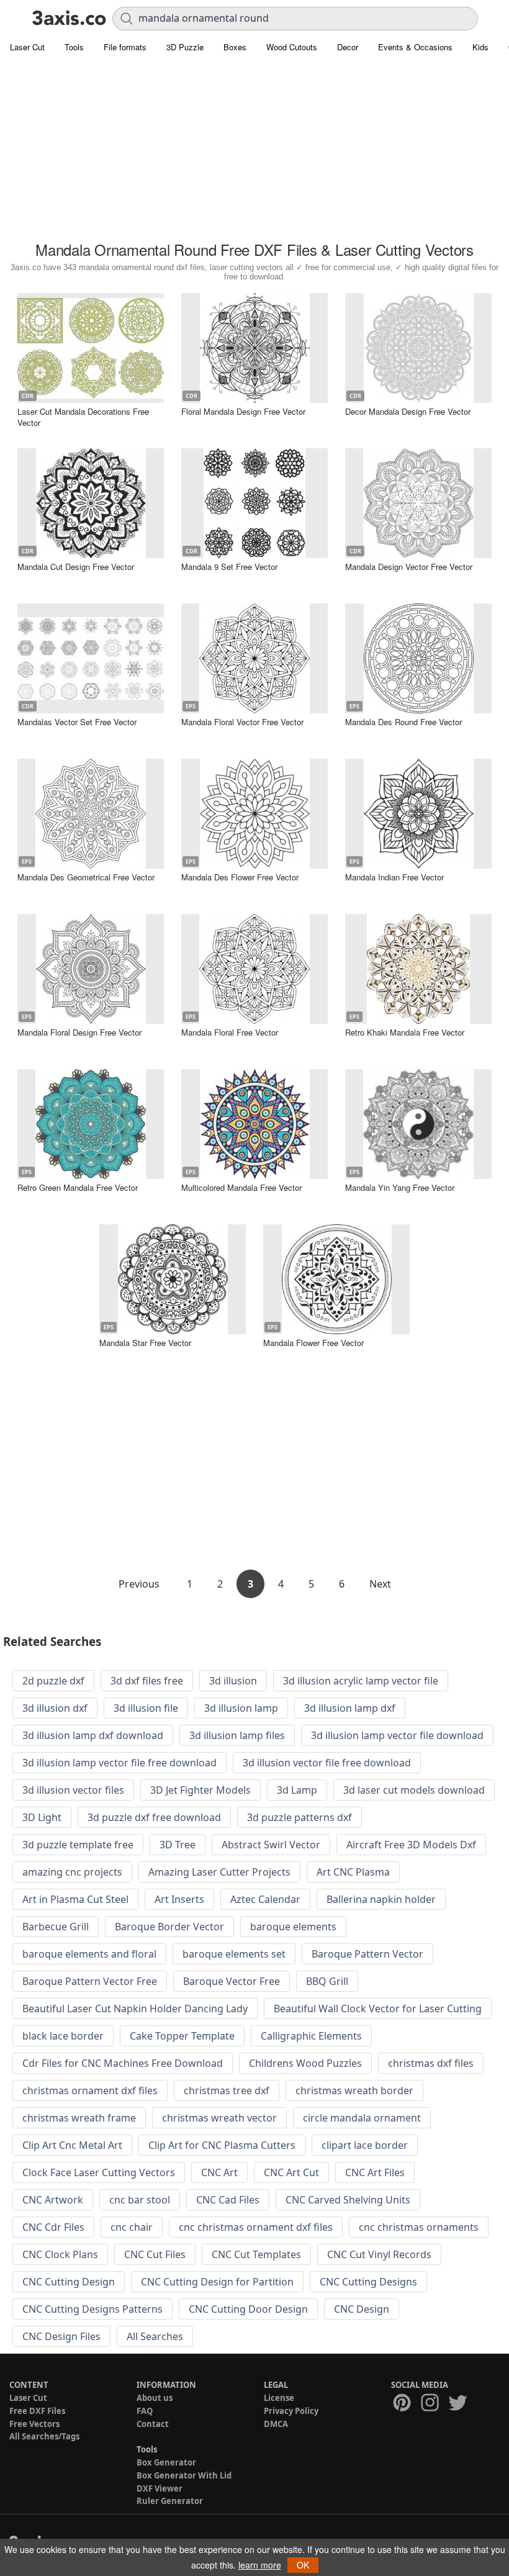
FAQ (145, 2411)
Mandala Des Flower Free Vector (240, 877)
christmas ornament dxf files (90, 2090)
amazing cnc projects (72, 1872)
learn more (260, 2565)
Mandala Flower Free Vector (313, 1343)
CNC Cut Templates (256, 2254)
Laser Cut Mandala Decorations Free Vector (83, 417)
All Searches (155, 2336)
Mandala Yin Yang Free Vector (400, 1187)
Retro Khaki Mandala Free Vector (405, 1032)
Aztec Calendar (265, 1899)
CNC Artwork (53, 2200)
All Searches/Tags (44, 2436)
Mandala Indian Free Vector (394, 877)
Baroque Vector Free (232, 1981)
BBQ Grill (327, 1981)
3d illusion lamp (241, 1708)
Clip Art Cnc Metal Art (72, 2145)
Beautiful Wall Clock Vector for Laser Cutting (378, 2009)
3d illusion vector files (73, 1790)
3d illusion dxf (55, 1708)
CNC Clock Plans (60, 2254)
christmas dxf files (431, 2063)
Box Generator (166, 2462)
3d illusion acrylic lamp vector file (361, 1681)
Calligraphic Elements (311, 2036)
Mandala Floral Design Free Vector (79, 1032)
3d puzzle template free (78, 1845)
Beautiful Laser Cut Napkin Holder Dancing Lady (135, 2009)
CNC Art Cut (291, 2172)
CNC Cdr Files (53, 2227)
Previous (140, 1584)
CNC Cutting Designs (368, 2282)
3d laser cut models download (414, 1790)
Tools (74, 47)
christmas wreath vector (219, 2118)
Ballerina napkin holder (381, 1899)
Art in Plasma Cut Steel (75, 1899)
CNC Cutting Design (69, 2282)
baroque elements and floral (89, 1954)
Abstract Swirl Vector (271, 1845)
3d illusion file (146, 1708)
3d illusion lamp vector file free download (119, 1763)
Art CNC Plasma (353, 1872)
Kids (480, 47)
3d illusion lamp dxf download (93, 1735)
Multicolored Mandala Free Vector (241, 1187)
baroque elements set (234, 1954)
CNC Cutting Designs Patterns (92, 2309)
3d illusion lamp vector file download (397, 1735)
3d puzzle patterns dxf (300, 1817)
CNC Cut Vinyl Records (379, 2254)
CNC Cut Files (155, 2254)
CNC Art (219, 2172)
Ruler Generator (170, 2501)
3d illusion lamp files (237, 1735)
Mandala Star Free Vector (145, 1343)
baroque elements (293, 1927)
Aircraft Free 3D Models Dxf (411, 1845)
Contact (153, 2424)
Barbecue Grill (56, 1927)
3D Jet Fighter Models (200, 1790)
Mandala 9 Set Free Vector (229, 567)
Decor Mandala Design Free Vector (408, 411)
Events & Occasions (415, 47)
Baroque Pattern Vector (367, 1954)
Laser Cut (27, 47)
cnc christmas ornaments (419, 2227)
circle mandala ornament (362, 2118)
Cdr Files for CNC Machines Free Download (123, 2063)
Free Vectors (34, 2424)
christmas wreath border (354, 2090)
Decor (348, 47)
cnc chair (132, 2227)
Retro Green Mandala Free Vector (78, 1187)
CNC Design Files (61, 2336)
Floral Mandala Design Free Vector (243, 411)
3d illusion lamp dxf (350, 1708)
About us (155, 2398)
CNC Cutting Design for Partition (217, 2282)
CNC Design (362, 2309)
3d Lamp (297, 1790)
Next (380, 1584)
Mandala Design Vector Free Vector (409, 567)
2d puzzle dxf (53, 1681)
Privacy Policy (291, 2411)
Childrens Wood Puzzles (305, 2063)
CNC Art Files (375, 2172)
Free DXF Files (37, 2411)
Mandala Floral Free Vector (230, 1032)
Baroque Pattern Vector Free (90, 1981)
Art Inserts (179, 1899)
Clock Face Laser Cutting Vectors (99, 2172)
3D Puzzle (185, 47)
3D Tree (178, 1845)
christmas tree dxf (227, 2090)
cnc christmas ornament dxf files (256, 2227)
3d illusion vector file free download (327, 1763)
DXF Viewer (160, 2488)
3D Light (42, 1817)
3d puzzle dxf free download (154, 1817)
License (279, 2398)
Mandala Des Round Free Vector (403, 722)
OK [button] (303, 2565)
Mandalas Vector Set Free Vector (77, 722)
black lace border (63, 2036)
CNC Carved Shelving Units (348, 2200)
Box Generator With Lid (184, 2475)
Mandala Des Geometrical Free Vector (86, 877)
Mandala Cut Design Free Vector (76, 567)
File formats (125, 47)
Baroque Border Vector (169, 1927)
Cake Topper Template (182, 2036)
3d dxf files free (147, 1681)
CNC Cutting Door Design (248, 2309)
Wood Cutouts (292, 47)
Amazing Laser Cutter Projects (219, 1872)
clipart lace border (365, 2145)
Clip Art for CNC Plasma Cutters (222, 2145)
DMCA (276, 2424)
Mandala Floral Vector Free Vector (242, 722)
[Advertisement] (254, 149)
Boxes (235, 47)
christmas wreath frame (79, 2118)
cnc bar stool (140, 2200)
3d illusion (233, 1681)
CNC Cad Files (228, 2200)
